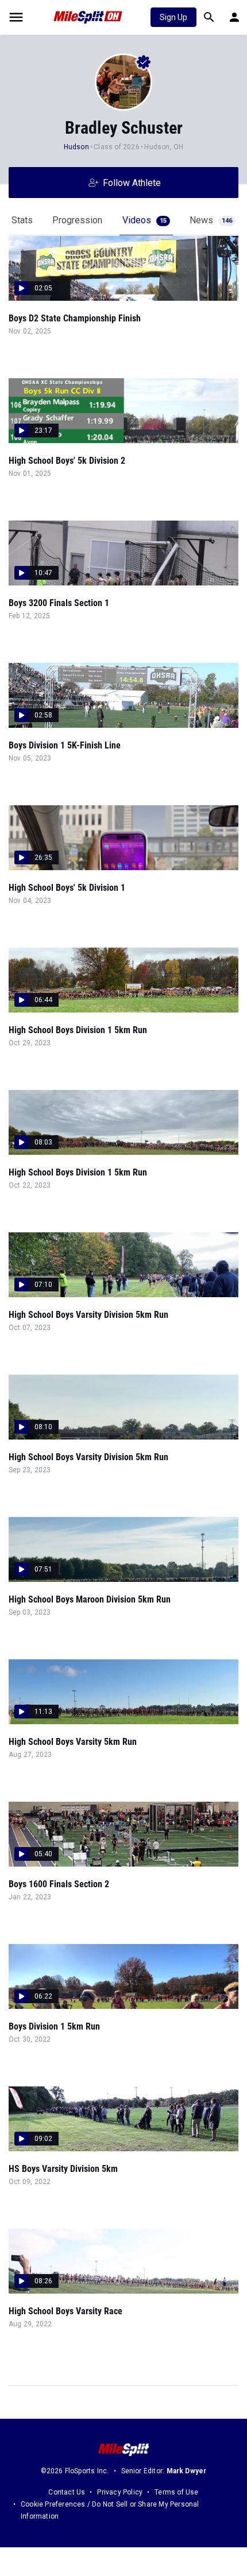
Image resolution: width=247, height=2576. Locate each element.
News (211, 220)
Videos (144, 220)
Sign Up (173, 17)
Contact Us (67, 2492)
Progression (77, 220)
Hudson (76, 147)
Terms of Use (176, 2492)
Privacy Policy (120, 2492)
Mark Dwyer (187, 2471)
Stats (22, 220)
